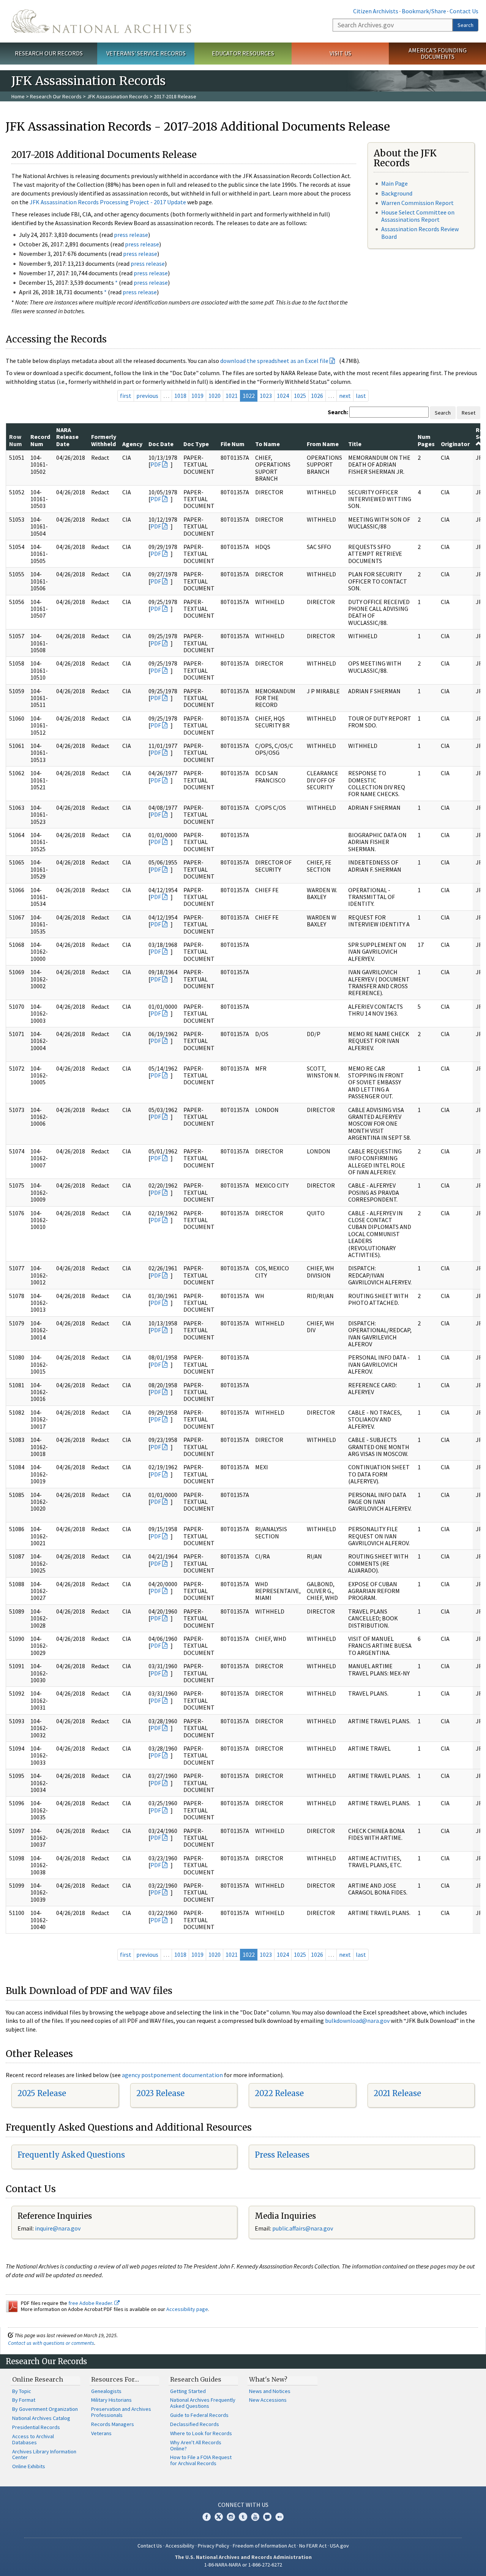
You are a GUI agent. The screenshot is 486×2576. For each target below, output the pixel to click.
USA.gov (339, 2546)
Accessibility (180, 2546)
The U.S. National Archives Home (101, 21)
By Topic (22, 2391)
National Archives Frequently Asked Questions (203, 2403)
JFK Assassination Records (118, 96)
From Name (323, 444)
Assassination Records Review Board (420, 233)
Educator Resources (243, 53)
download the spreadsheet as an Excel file (274, 361)
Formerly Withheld (104, 440)
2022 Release (279, 2093)
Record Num (40, 440)
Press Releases (282, 2155)
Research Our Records (49, 53)
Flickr (279, 2517)
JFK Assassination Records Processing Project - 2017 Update (108, 202)
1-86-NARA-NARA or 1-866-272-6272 (243, 2565)
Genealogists (106, 2391)
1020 (215, 396)
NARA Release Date (67, 437)
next (345, 396)
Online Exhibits (29, 2466)
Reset (469, 413)
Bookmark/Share (424, 11)
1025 (300, 396)
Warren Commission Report (417, 203)
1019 (197, 396)
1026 (317, 396)
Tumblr (243, 2517)
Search (465, 25)
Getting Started (188, 2391)
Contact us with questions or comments (51, 2343)
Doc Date (161, 444)
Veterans (101, 2433)
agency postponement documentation (172, 2075)
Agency (132, 444)
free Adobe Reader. (91, 2303)
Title (355, 444)
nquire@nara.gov (58, 2228)
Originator (455, 444)
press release (131, 235)
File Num (233, 444)
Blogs (267, 2517)
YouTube (255, 2517)
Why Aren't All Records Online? (196, 2445)
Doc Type (196, 444)
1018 (180, 396)
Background (397, 193)
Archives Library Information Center (44, 2455)
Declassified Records (195, 2424)
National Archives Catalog (41, 2418)
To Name (267, 444)
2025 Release (42, 2093)
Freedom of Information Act (264, 2546)
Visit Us (340, 53)
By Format (24, 2400)
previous (147, 396)
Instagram (231, 2517)
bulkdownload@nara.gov (357, 2021)
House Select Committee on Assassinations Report (418, 216)
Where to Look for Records (201, 2433)
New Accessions (268, 2400)
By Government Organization (45, 2409)
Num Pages (426, 440)
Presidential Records (36, 2427)
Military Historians (111, 2400)
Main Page (394, 183)
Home (18, 96)
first (126, 396)
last (361, 396)
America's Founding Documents (438, 53)
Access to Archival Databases (33, 2439)
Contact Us (464, 11)
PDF (156, 464)
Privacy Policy (214, 2546)
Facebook (207, 2517)
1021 (232, 396)
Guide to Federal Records (199, 2415)
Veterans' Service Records (146, 53)
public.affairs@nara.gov (303, 2228)
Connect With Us (243, 2505)
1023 (266, 396)
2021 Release (397, 2093)
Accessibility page (187, 2309)
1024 (283, 396)
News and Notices (270, 2391)
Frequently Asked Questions (71, 2155)
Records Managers (113, 2424)
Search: (338, 412)
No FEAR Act (313, 2546)
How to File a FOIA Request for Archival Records (201, 2460)
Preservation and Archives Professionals (121, 2412)
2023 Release (160, 2093)
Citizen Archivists (376, 11)
